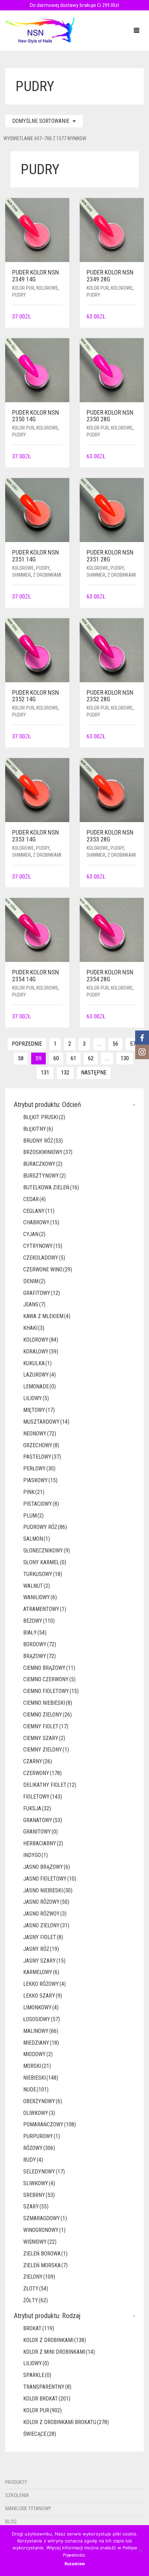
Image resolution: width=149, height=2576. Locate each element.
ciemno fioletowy (51, 1691)
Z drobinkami (47, 575)
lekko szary (43, 1996)
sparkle (37, 2375)
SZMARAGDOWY (45, 2218)
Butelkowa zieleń (51, 1187)
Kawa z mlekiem (47, 1316)
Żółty (36, 2300)
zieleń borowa (45, 2254)
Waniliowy (40, 1597)
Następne (94, 1073)
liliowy (36, 1398)
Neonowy (40, 1434)
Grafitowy (42, 1293)
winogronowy (44, 2230)
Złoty (36, 2289)
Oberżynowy (43, 2101)
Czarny (38, 1761)
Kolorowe (47, 288)
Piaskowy (40, 1480)
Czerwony (42, 1773)
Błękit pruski (44, 1117)
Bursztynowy (45, 1176)
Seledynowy (44, 2172)
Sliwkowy (39, 2183)
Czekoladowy (44, 1258)
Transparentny (47, 2387)
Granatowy (43, 1820)
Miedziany (41, 2043)
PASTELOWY (42, 1457)
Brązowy (40, 1656)
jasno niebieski (48, 1890)
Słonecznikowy (47, 1551)
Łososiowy (42, 2019)
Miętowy (39, 1410)
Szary (36, 2206)
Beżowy (39, 1621)
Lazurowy (40, 1375)
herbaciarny (43, 1843)
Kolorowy (41, 1340)
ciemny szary (44, 1738)
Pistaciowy (41, 1504)
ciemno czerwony (49, 1679)
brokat (39, 2328)
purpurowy (42, 2136)
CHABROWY (41, 1222)
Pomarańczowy (50, 2124)
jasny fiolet (43, 1937)
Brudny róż (43, 1141)
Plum (33, 1516)
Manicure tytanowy (28, 2509)
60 (56, 1058)
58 (21, 1058)
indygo (36, 1855)
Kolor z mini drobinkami (59, 2352)
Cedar (34, 1199)
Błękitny (38, 1129)
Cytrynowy (43, 1246)
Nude (36, 2089)
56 (115, 1044)
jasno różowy (46, 1902)
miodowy (38, 2054)
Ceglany (39, 1211)
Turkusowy (43, 1574)
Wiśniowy (40, 2242)
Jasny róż (41, 1949)
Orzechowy (41, 1445)
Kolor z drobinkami (55, 2340)
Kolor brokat (47, 2399)
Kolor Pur (23, 288)
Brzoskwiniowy (48, 1152)
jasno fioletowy (50, 1879)
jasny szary (44, 1961)
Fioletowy (43, 1797)
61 (73, 1058)
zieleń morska (45, 2265)
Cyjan (34, 1234)
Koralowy (41, 1352)
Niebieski (41, 2078)
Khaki (34, 1328)
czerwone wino (48, 1269)
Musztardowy (46, 1422)
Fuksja (37, 1808)
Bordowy (40, 1644)
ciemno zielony (47, 1715)
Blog (11, 2522)
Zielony (39, 2277)
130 (125, 1058)
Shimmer (21, 575)
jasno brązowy (47, 1867)
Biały (35, 1633)
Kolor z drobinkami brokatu (66, 2422)
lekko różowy (45, 1984)
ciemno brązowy (49, 1668)
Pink (34, 1492)
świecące (40, 2434)
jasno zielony (46, 1925)
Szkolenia (17, 2495)
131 (45, 1073)
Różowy (39, 2148)
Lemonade (40, 1386)
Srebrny (39, 2195)
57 (133, 1044)
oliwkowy (39, 2113)
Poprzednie (27, 1044)
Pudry (19, 295)
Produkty (16, 2482)
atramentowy (45, 1609)
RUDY (33, 2160)
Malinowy (41, 2031)
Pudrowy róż (45, 1527)
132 (65, 1073)
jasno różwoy (45, 1914)
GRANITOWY (41, 1832)
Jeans (34, 1304)
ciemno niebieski (48, 1703)
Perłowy (39, 1469)
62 (91, 1058)
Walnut (37, 1586)
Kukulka (37, 1363)
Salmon (37, 1539)
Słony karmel (45, 1562)
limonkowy (41, 2007)
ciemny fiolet (46, 1726)
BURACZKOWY (43, 1164)
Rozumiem (75, 2564)
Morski (37, 2066)
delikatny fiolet (50, 1785)
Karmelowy (41, 1972)
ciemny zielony (46, 1750)
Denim (34, 1281)
